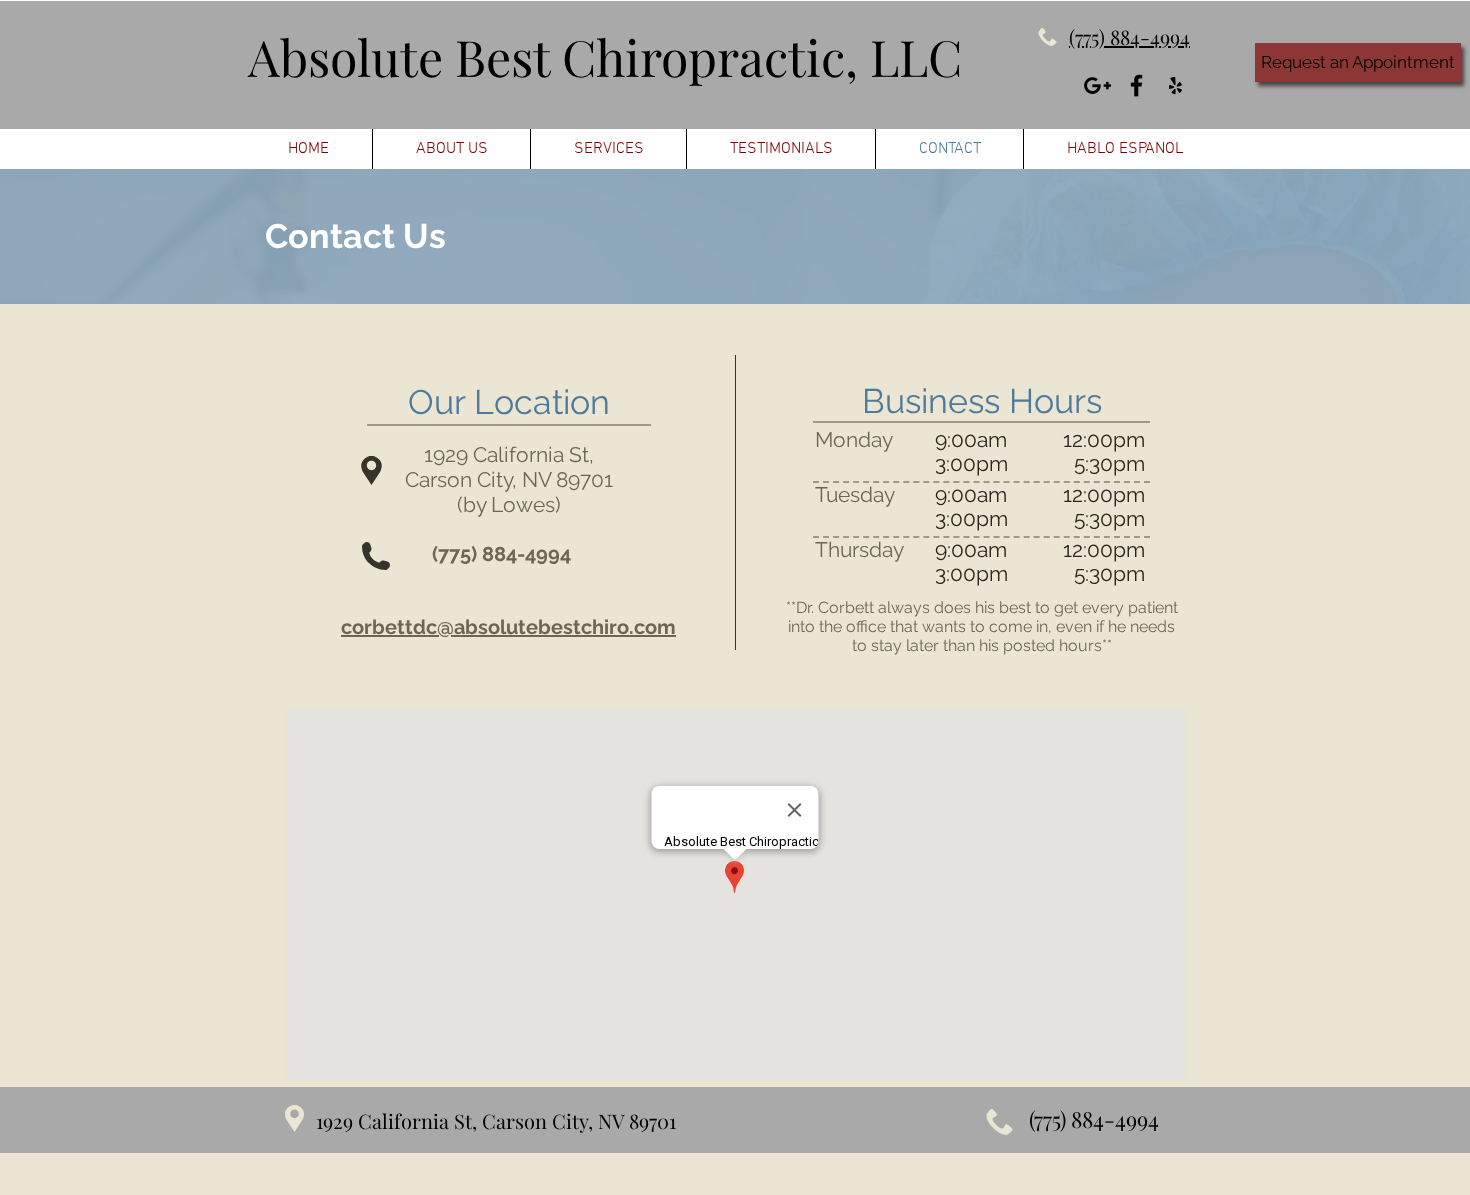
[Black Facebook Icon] (1136, 85)
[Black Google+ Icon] (1097, 85)
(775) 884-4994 (501, 554)
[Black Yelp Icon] (1175, 85)
